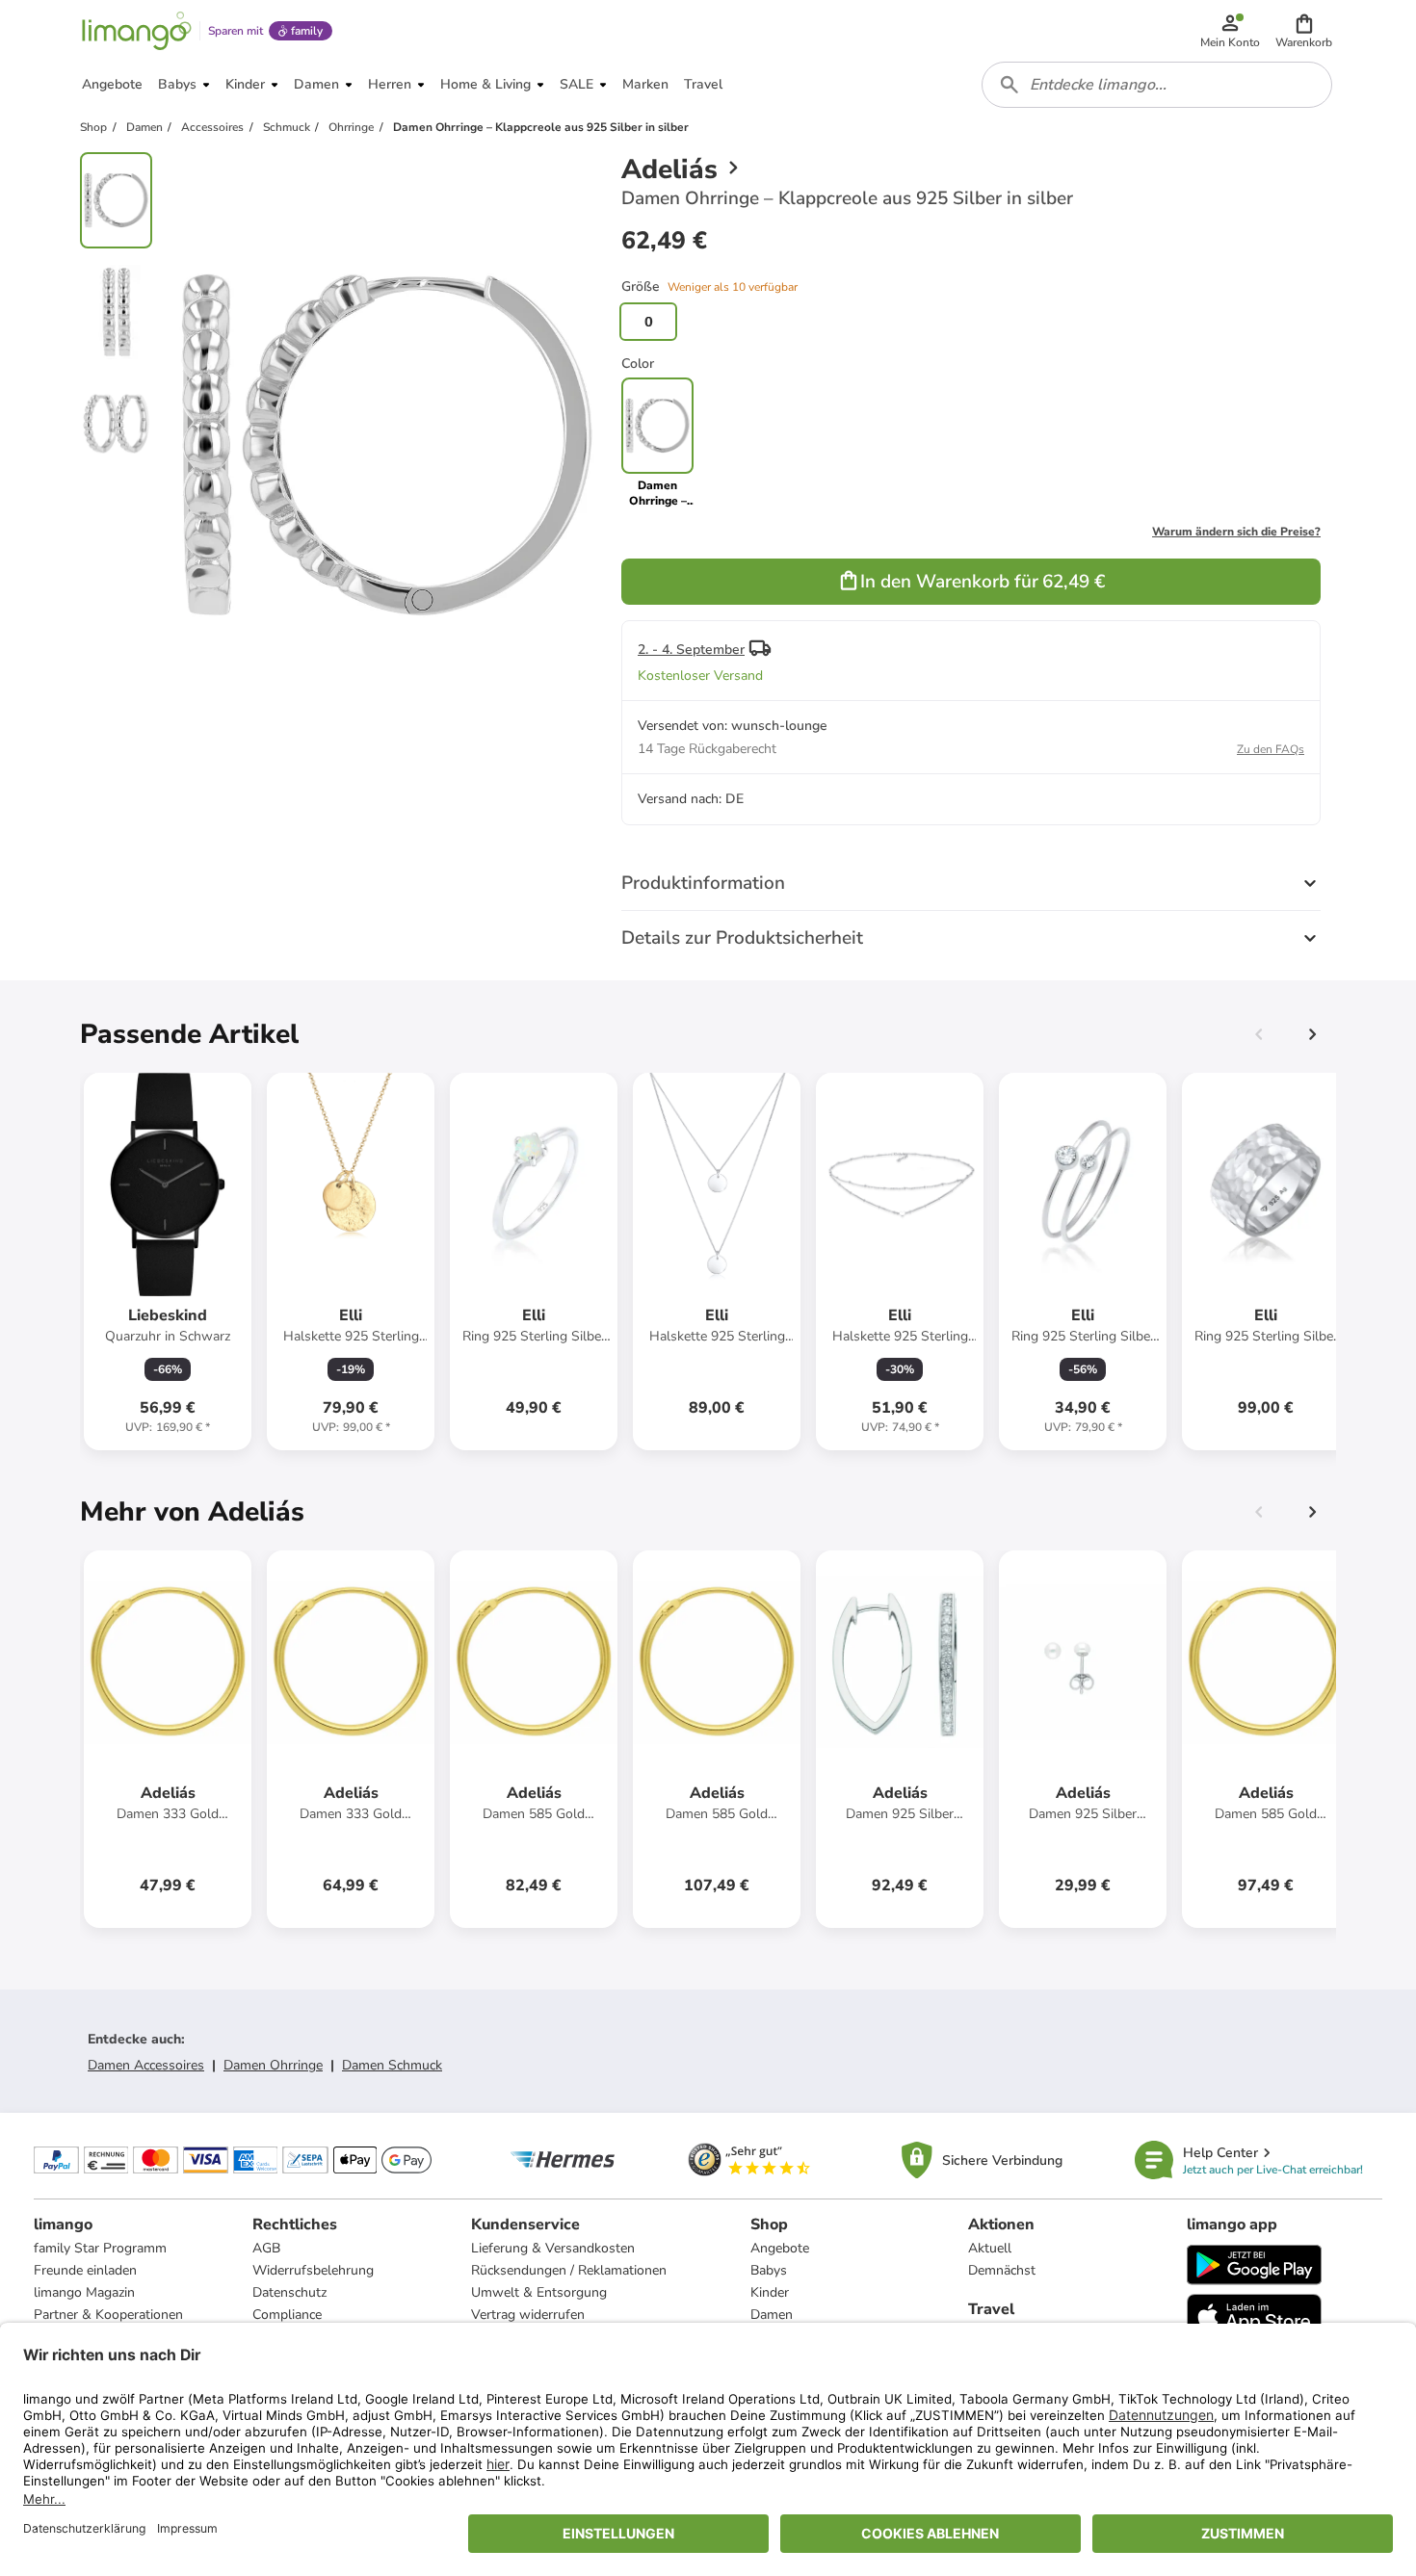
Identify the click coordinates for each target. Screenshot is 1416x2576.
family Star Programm (100, 2248)
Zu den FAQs (1271, 749)
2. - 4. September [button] (691, 650)
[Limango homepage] (137, 31)
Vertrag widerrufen (528, 2315)
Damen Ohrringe (273, 2065)
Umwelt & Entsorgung (539, 2292)
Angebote (780, 2248)
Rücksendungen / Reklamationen (569, 2270)
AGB (266, 2248)
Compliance (287, 2315)
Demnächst (1002, 2270)
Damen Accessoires (146, 2065)
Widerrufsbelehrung (313, 2270)
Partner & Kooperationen (108, 2315)
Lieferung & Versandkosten (553, 2248)
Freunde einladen (85, 2270)
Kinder (770, 2292)
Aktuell (990, 2248)
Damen (772, 2315)
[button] (1304, 31)
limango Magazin (84, 2292)
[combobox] (1157, 85)
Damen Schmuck (392, 2065)
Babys (769, 2270)
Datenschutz (289, 2292)
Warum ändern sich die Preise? (1236, 532)
